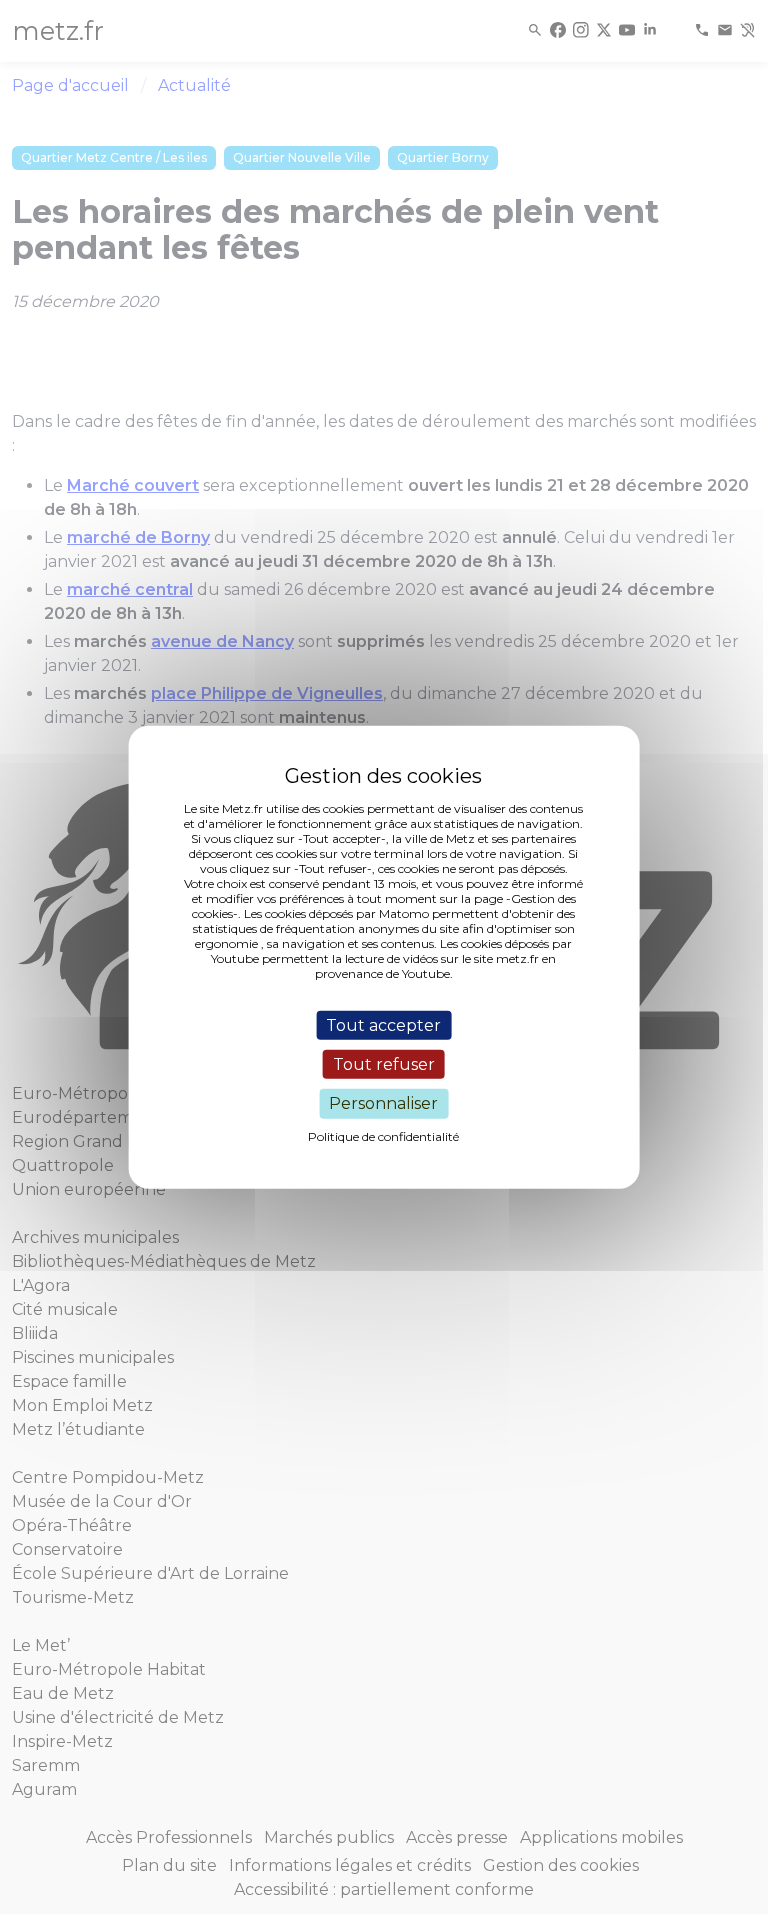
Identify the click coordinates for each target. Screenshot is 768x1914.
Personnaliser (383, 1103)
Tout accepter (383, 1025)
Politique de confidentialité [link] (383, 1135)
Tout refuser (384, 1064)
